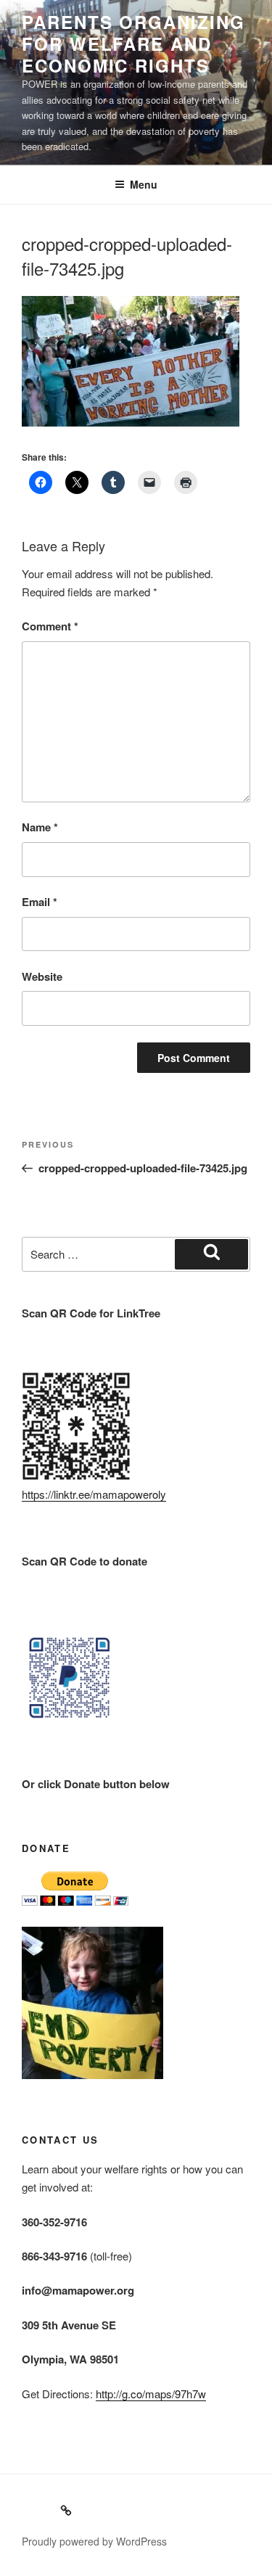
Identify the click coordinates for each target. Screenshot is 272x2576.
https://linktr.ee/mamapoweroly (94, 1494)
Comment (50, 626)
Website (42, 976)
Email (40, 902)
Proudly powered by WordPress (94, 2541)
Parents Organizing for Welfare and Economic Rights (133, 44)
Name (40, 827)
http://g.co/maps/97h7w (151, 2394)
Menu (144, 184)
